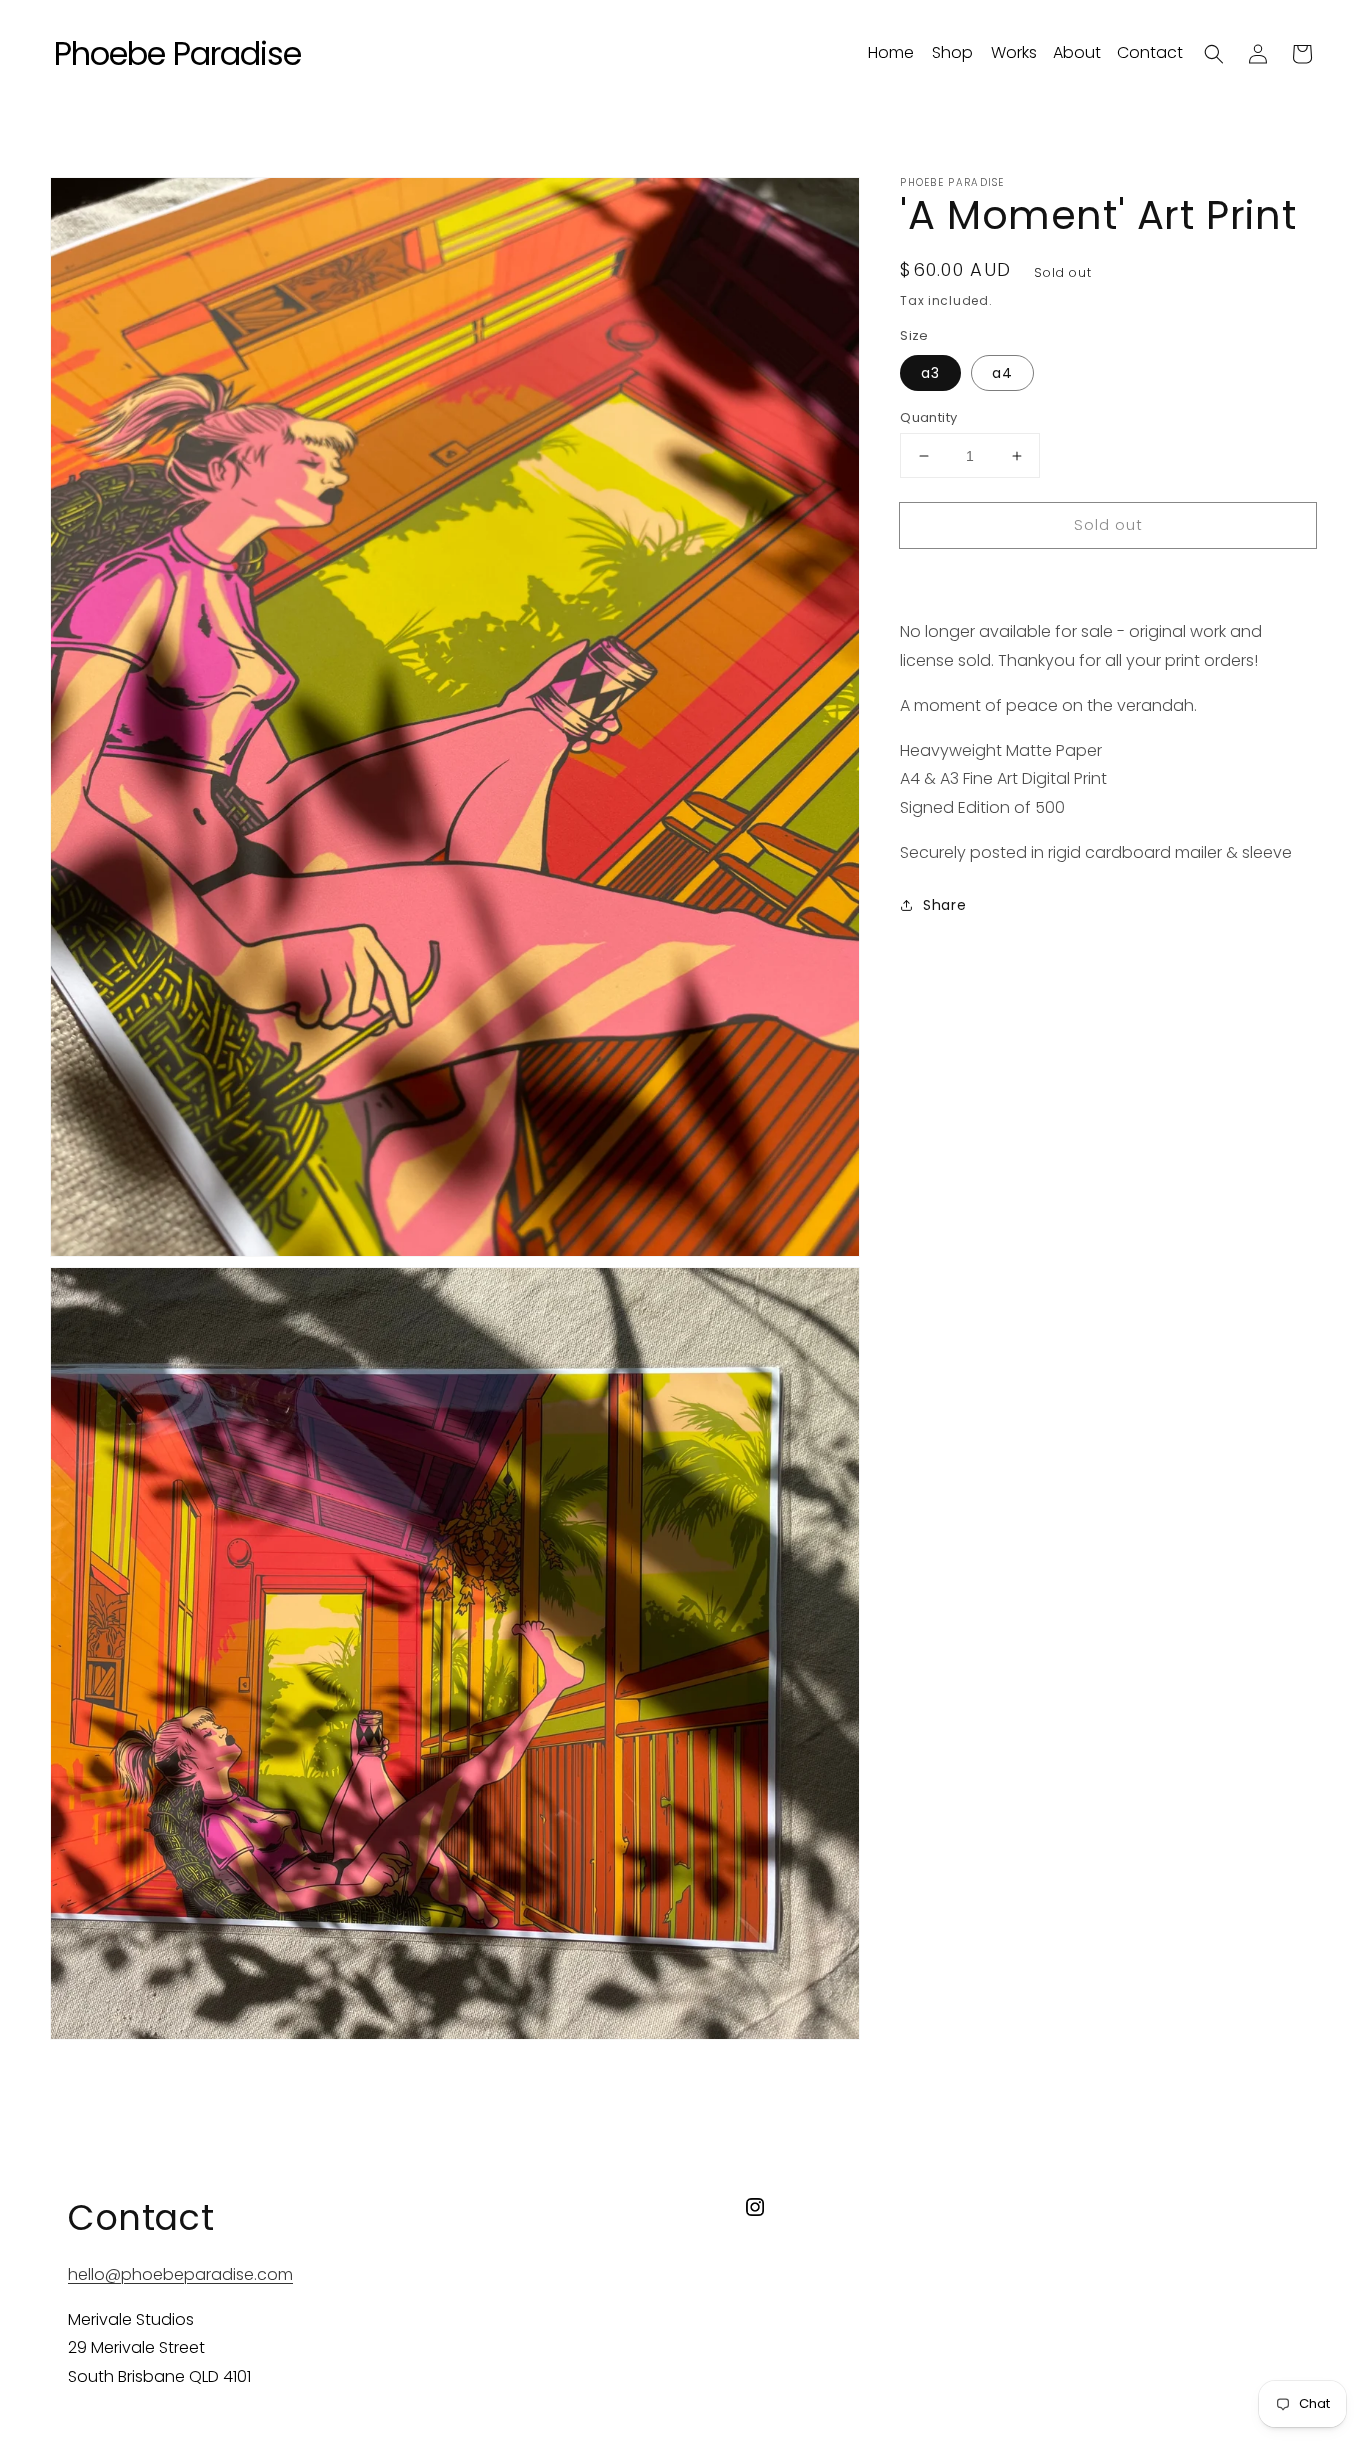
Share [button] (944, 905)
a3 (930, 373)
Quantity (928, 417)
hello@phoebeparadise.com (180, 2274)
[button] (1214, 54)
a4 (1002, 373)
